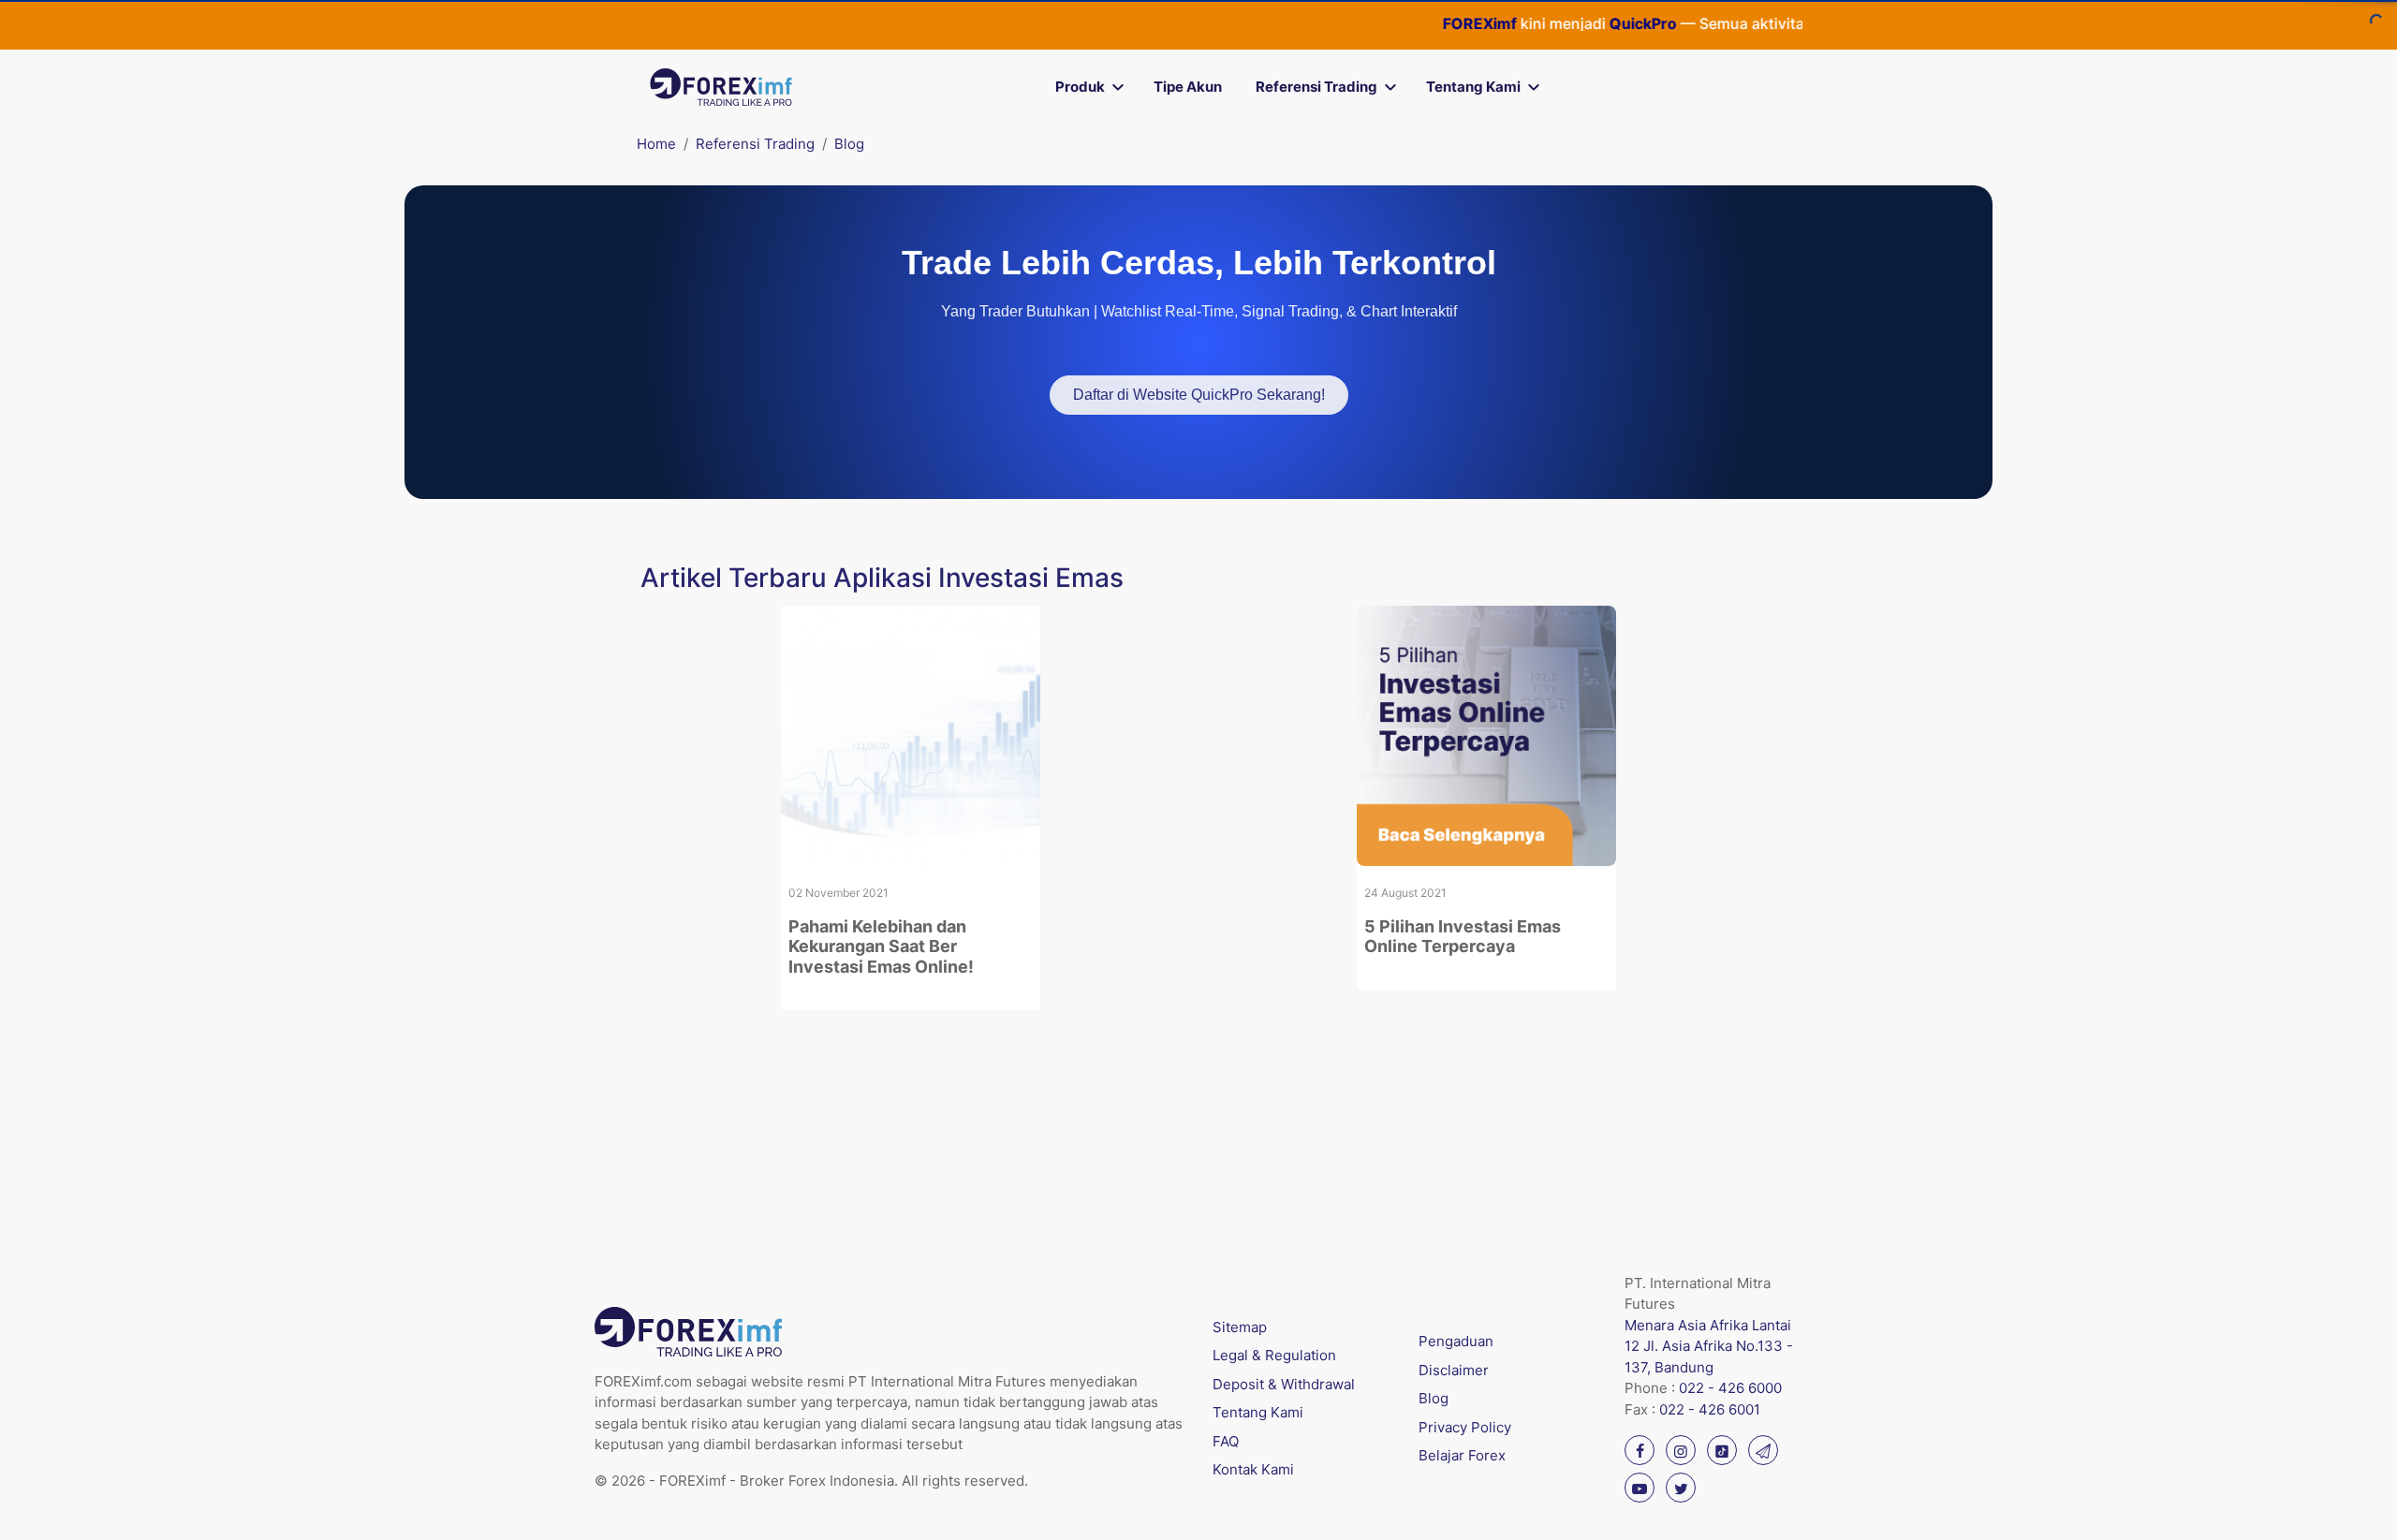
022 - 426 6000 (1730, 1388)
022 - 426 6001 (1710, 1409)
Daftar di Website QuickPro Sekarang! (1199, 395)
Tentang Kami (1473, 87)
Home (656, 144)
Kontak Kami (1253, 1469)
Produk (1080, 87)
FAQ (1226, 1441)
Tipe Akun (1188, 87)
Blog (849, 144)
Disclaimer (1454, 1370)
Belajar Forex (1462, 1455)
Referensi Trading (1316, 87)
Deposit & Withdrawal (1284, 1384)
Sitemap (1240, 1327)
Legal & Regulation (1274, 1355)
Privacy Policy (1465, 1427)
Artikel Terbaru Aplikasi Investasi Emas (882, 578)
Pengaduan (1456, 1341)
